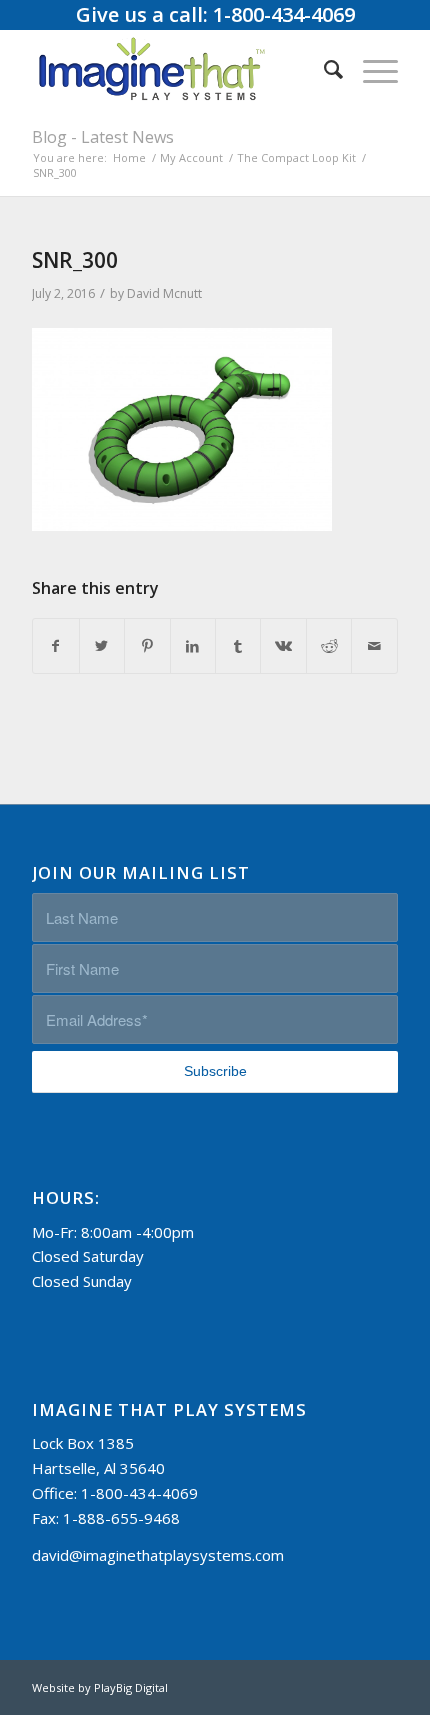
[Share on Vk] (283, 646)
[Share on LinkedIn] (193, 646)
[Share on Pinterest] (147, 646)
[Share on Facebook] (55, 646)
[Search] (323, 69)
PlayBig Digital (131, 1687)
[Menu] (370, 69)
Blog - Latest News (103, 137)
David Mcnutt (164, 293)
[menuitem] (323, 69)
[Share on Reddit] (329, 646)
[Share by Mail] (374, 646)
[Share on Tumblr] (238, 646)
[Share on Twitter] (102, 646)
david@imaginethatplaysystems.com (158, 1555)
